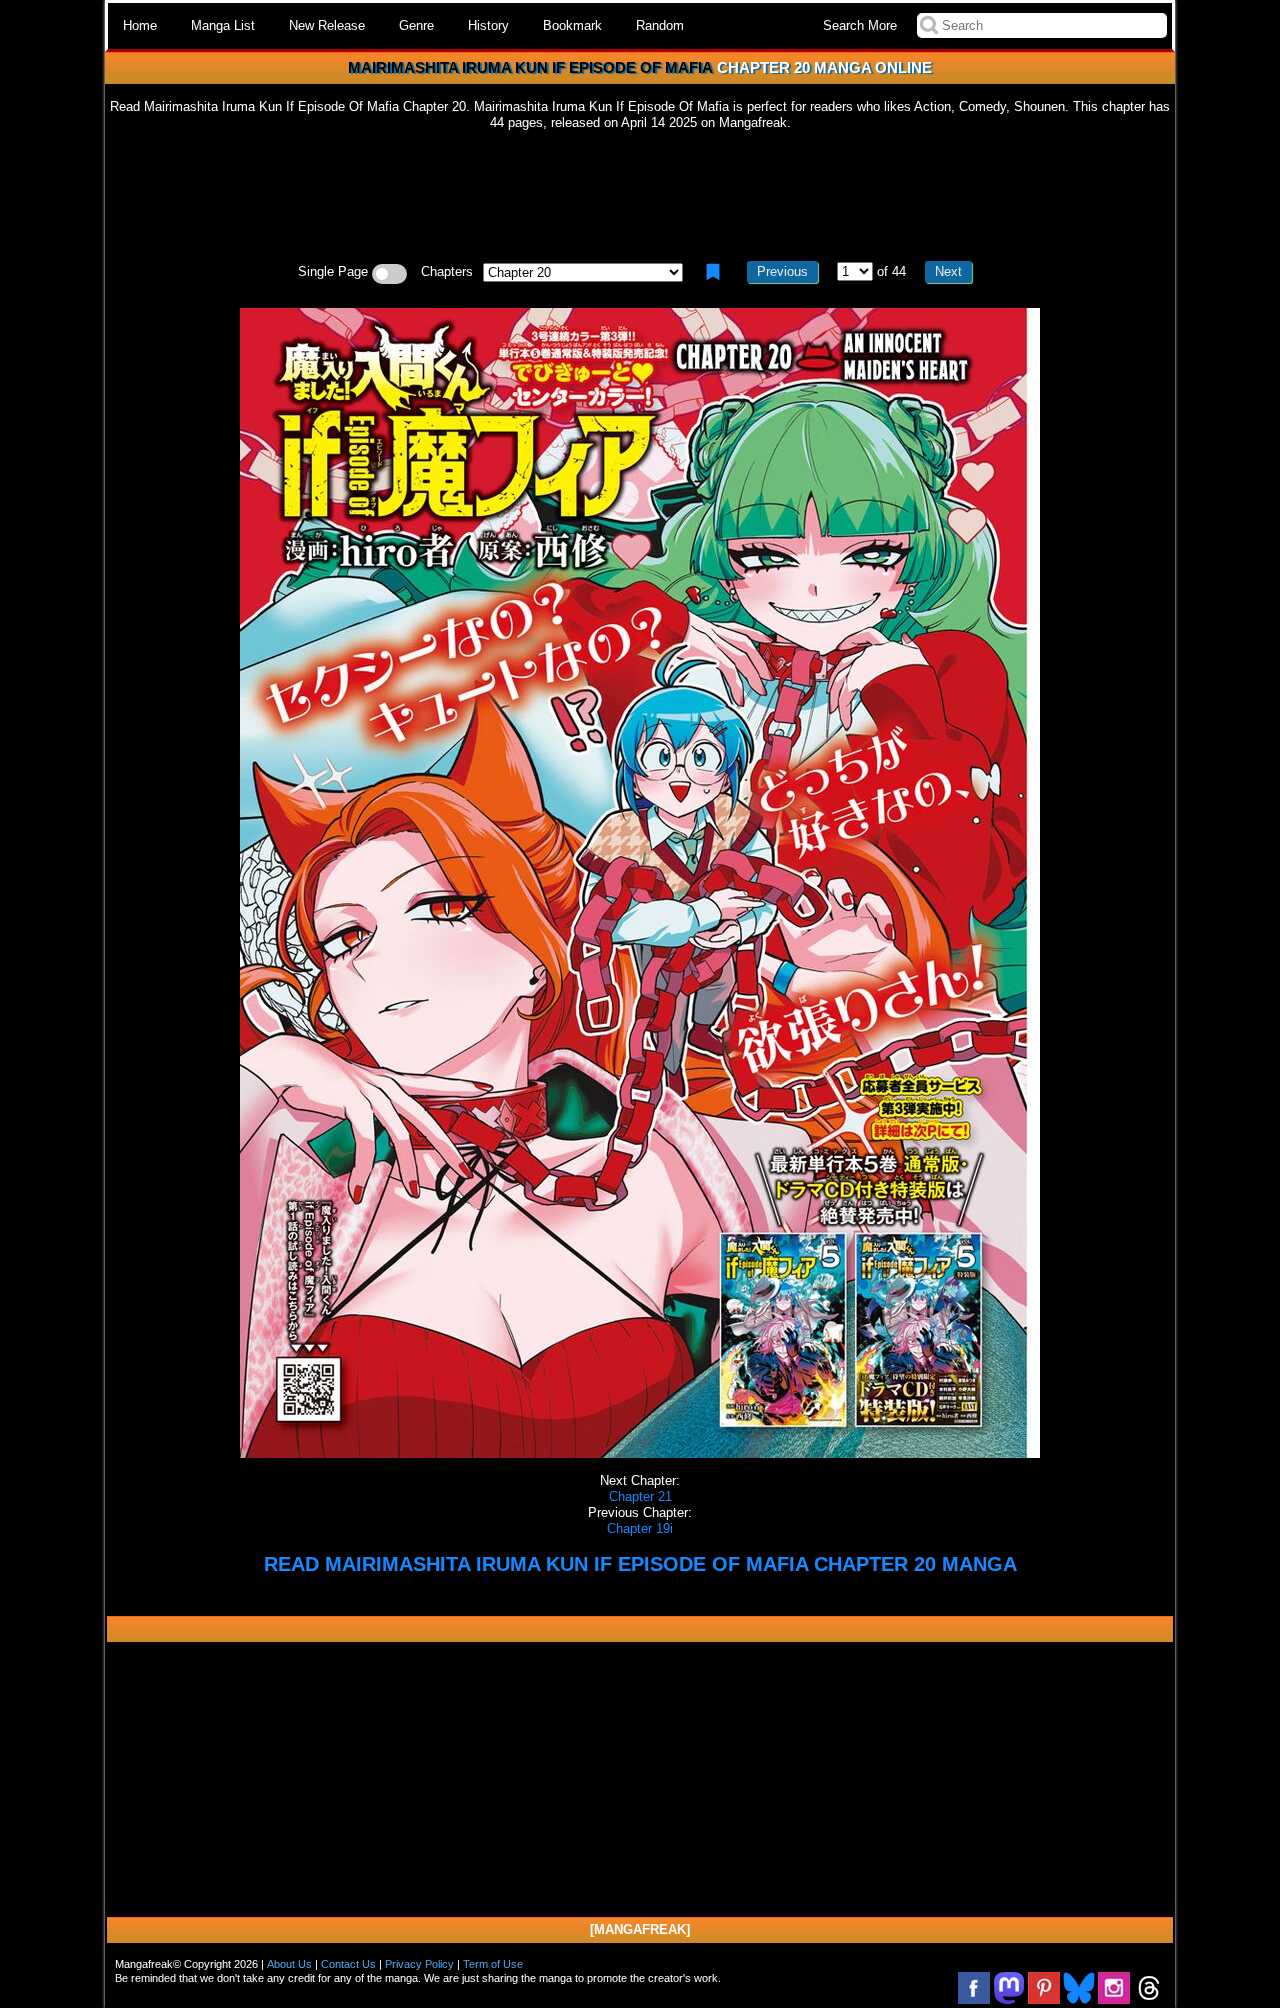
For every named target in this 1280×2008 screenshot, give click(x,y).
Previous (782, 271)
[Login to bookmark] (713, 272)
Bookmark (572, 25)
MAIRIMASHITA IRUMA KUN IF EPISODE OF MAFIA (530, 67)
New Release (327, 25)
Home (140, 25)
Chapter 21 (640, 1496)
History (488, 25)
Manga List (223, 25)
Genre (416, 25)
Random (660, 25)
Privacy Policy (419, 1964)
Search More (860, 25)
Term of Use (493, 1964)
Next (948, 271)
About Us (289, 1964)
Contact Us (348, 1964)
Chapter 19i (640, 1528)
